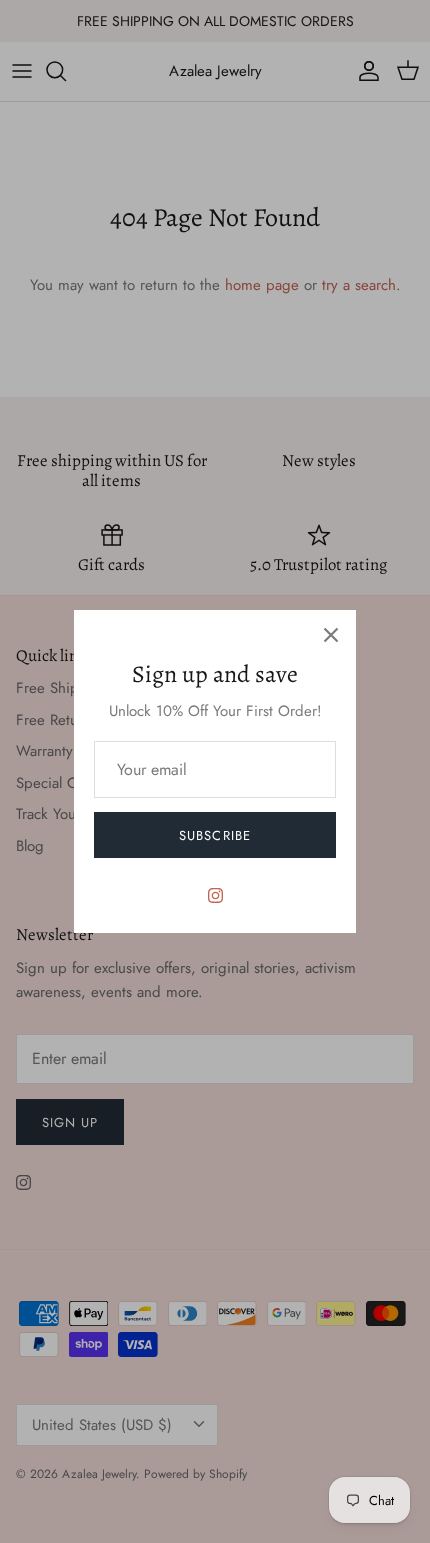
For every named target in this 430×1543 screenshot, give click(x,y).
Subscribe (214, 835)
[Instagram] (215, 895)
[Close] (331, 635)
